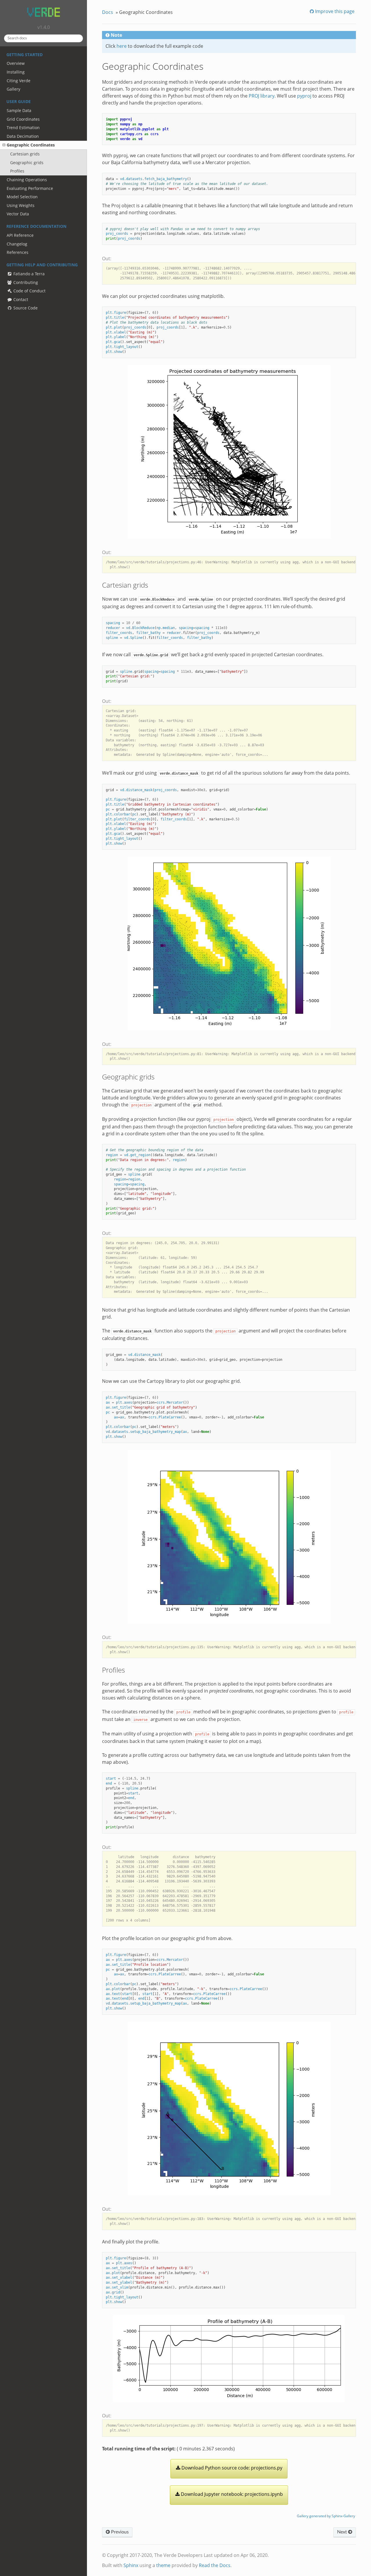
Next (343, 2532)
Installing (16, 72)
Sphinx (131, 2565)
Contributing (25, 282)
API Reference (20, 235)
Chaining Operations (27, 180)
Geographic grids (27, 163)
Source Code (25, 308)
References (18, 252)
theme (163, 2565)
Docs (108, 12)
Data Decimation (23, 136)
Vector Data (18, 214)
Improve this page (334, 11)
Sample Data (19, 110)
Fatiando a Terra (28, 274)
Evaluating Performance (30, 188)
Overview (16, 63)
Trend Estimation (23, 128)
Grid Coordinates (23, 119)
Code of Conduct (29, 291)
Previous (119, 2532)
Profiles (17, 171)
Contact (20, 299)
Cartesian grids (25, 154)
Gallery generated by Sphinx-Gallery (326, 2516)
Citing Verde (19, 81)
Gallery (13, 89)
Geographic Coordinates (31, 145)
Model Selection (22, 197)
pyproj (304, 96)
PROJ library (262, 96)
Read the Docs (215, 2565)
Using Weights (21, 205)
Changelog (17, 244)
